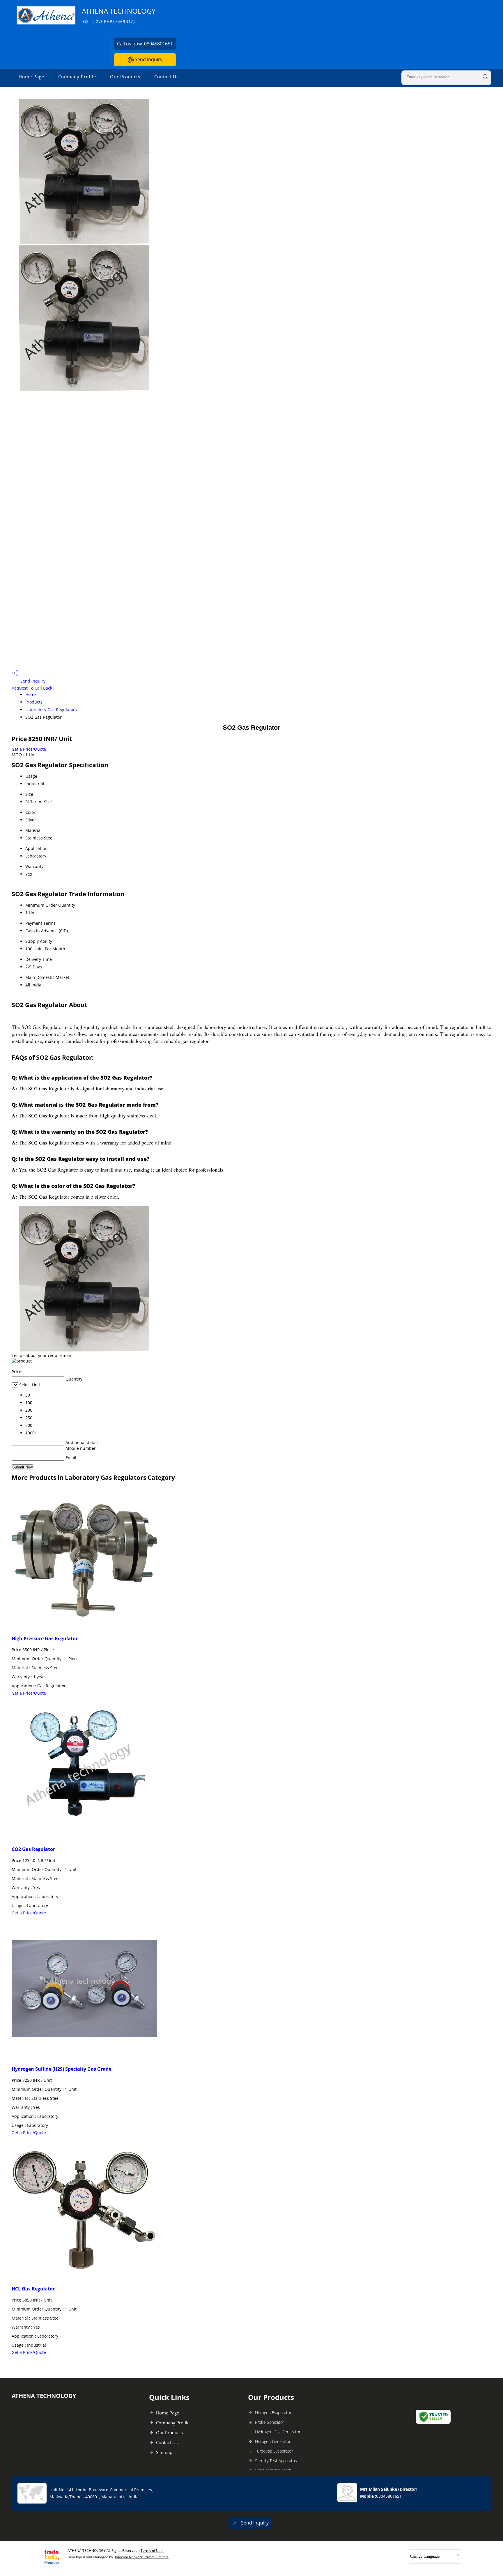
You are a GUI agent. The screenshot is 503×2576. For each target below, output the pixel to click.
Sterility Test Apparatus (276, 2461)
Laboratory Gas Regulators (51, 709)
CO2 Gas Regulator (33, 1849)
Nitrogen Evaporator (273, 2413)
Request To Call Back (32, 688)
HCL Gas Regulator (33, 2289)
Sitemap (164, 2452)
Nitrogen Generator (273, 2441)
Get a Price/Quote (29, 749)
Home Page (31, 77)
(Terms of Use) (152, 2551)
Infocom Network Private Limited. (142, 2557)
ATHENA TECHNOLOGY (119, 15)
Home (31, 694)
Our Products (125, 77)
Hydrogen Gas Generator (278, 2432)
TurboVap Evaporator (274, 2451)
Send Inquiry (148, 59)
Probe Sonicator (270, 2422)
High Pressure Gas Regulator (45, 1638)
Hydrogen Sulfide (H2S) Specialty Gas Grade (61, 2069)
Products (34, 702)
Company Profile (77, 77)
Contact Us (167, 77)
